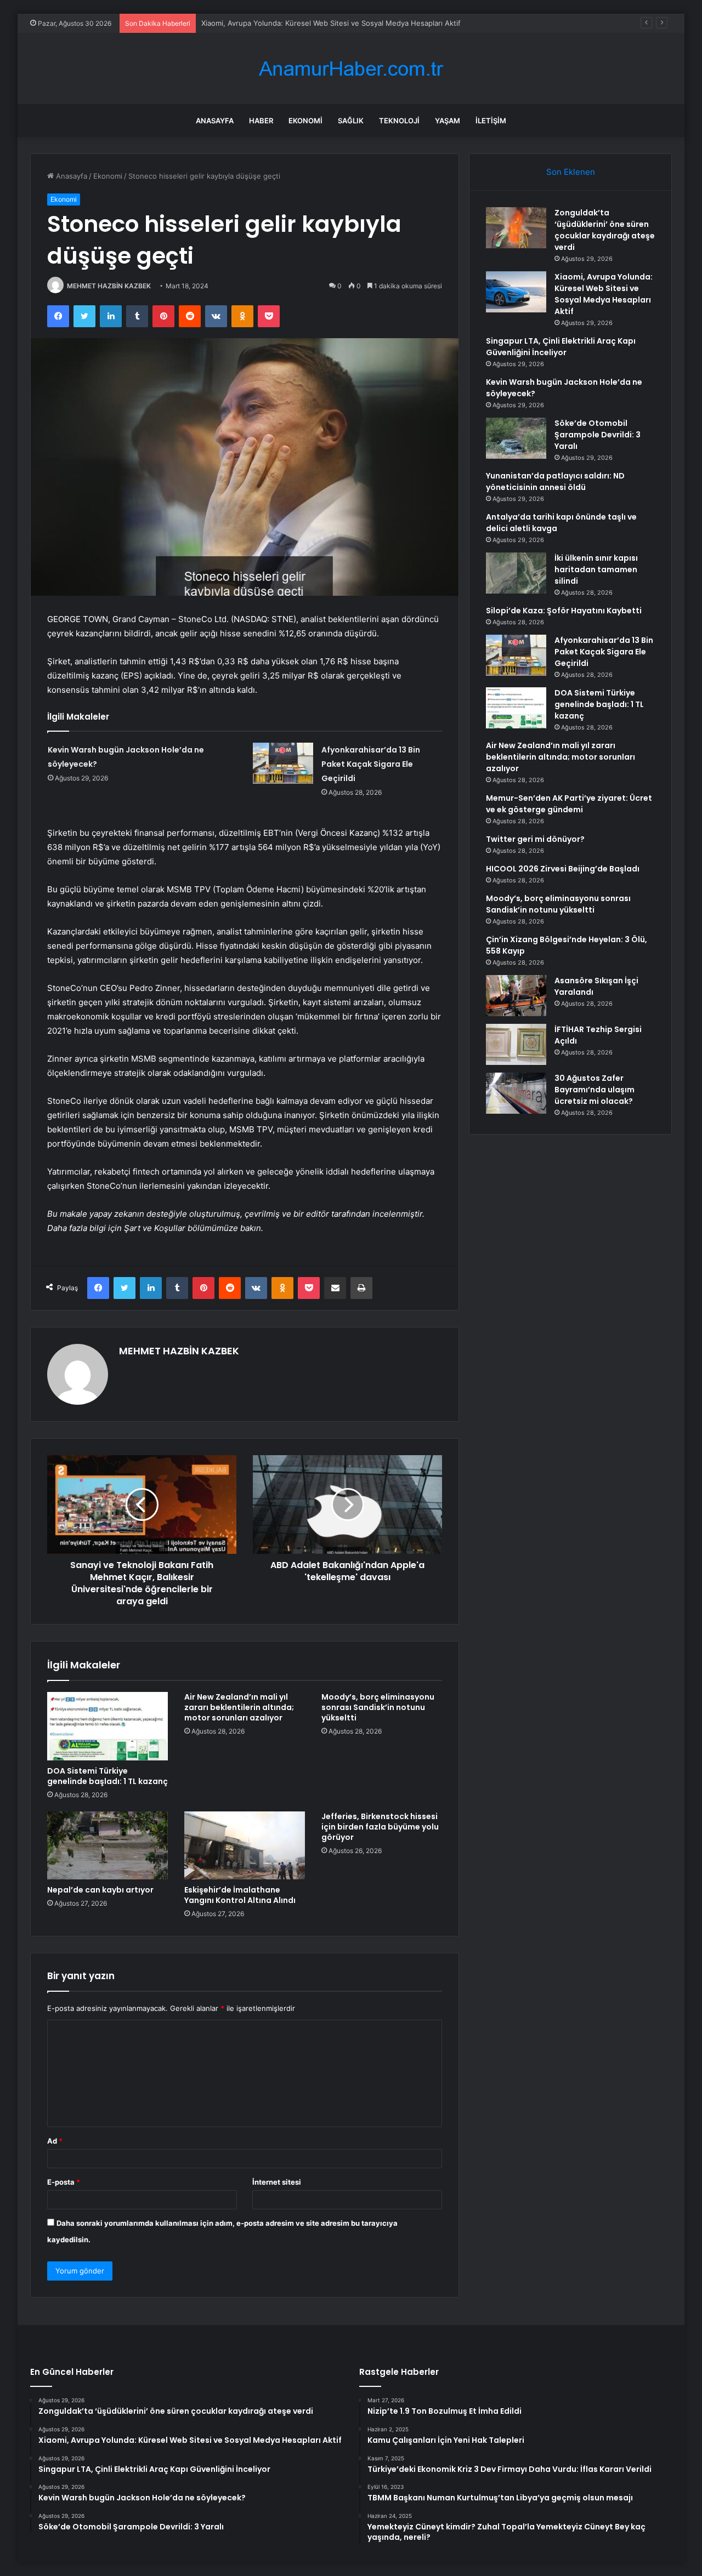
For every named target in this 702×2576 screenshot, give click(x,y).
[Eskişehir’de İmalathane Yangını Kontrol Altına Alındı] (245, 1845)
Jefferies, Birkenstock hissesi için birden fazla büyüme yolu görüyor (380, 1827)
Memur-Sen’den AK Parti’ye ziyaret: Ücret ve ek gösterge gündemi (569, 804)
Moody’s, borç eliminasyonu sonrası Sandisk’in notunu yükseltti (378, 1707)
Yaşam (448, 121)
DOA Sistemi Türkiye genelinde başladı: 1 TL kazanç (107, 1776)
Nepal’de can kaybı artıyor (100, 1890)
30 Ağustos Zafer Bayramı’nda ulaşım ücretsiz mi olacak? (595, 1090)
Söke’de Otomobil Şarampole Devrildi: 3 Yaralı (598, 435)
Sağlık (351, 121)
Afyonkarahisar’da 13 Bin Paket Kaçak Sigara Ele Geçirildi (371, 764)
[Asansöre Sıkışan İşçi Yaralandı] (516, 996)
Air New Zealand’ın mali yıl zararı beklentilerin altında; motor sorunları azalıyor (239, 1707)
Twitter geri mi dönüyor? (535, 839)
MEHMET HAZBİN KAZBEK (109, 286)
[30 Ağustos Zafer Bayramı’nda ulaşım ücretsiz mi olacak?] (516, 1093)
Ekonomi (305, 121)
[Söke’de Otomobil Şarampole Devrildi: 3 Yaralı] (516, 438)
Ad (55, 2141)
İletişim (491, 121)
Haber (261, 121)
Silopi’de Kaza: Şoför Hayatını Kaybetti (564, 611)
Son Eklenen (571, 172)
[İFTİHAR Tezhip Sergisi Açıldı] (516, 1044)
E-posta (64, 2182)
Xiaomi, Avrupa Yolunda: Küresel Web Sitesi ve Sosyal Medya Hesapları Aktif (604, 294)
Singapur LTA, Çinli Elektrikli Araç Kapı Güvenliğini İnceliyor (561, 347)
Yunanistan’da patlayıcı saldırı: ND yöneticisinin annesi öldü (555, 481)
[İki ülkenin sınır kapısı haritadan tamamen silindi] (516, 573)
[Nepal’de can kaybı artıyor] (107, 1845)
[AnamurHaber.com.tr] (351, 69)
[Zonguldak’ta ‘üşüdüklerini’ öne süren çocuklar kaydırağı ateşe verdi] (516, 228)
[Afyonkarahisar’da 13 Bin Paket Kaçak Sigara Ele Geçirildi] (283, 763)
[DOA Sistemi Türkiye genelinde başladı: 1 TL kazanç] (107, 1726)
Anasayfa (215, 121)
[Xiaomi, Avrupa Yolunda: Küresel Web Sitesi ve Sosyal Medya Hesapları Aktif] (516, 292)
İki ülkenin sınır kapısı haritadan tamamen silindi (596, 569)
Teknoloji (399, 121)
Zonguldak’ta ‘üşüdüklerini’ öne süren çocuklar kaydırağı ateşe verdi (605, 230)
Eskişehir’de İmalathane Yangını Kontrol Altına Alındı (240, 1895)
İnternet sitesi (277, 2182)
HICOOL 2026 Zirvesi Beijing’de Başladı (563, 869)
